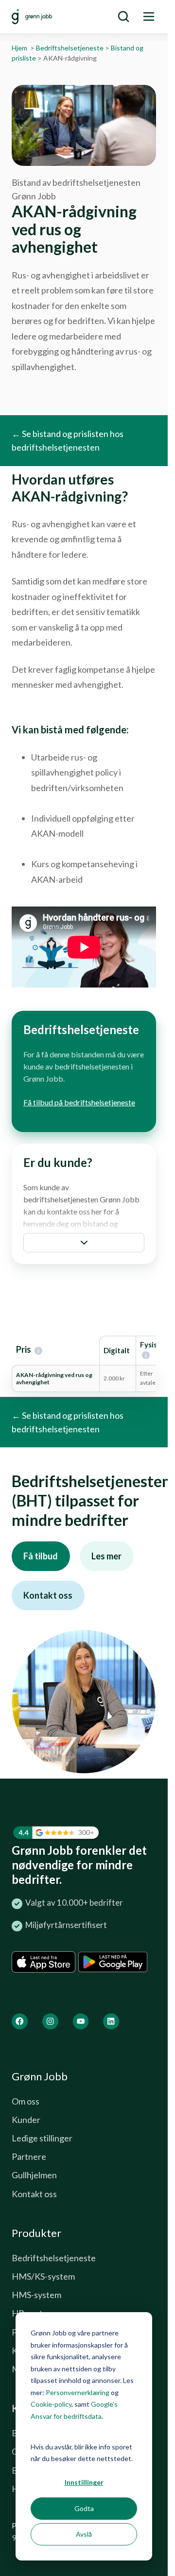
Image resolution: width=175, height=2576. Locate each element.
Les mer (106, 1556)
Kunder (26, 2120)
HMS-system (36, 2295)
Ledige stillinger (42, 2138)
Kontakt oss (48, 1595)
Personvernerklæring (78, 2392)
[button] (84, 1243)
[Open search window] (123, 16)
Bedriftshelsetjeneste (70, 48)
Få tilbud (41, 1556)
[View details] (20, 2021)
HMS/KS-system (43, 2276)
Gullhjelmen (34, 2175)
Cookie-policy (51, 2404)
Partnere (29, 2156)
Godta (84, 2508)
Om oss (26, 2101)
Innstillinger (84, 2482)
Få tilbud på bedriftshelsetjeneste (79, 1102)
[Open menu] (149, 16)
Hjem (19, 48)
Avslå (84, 2534)
